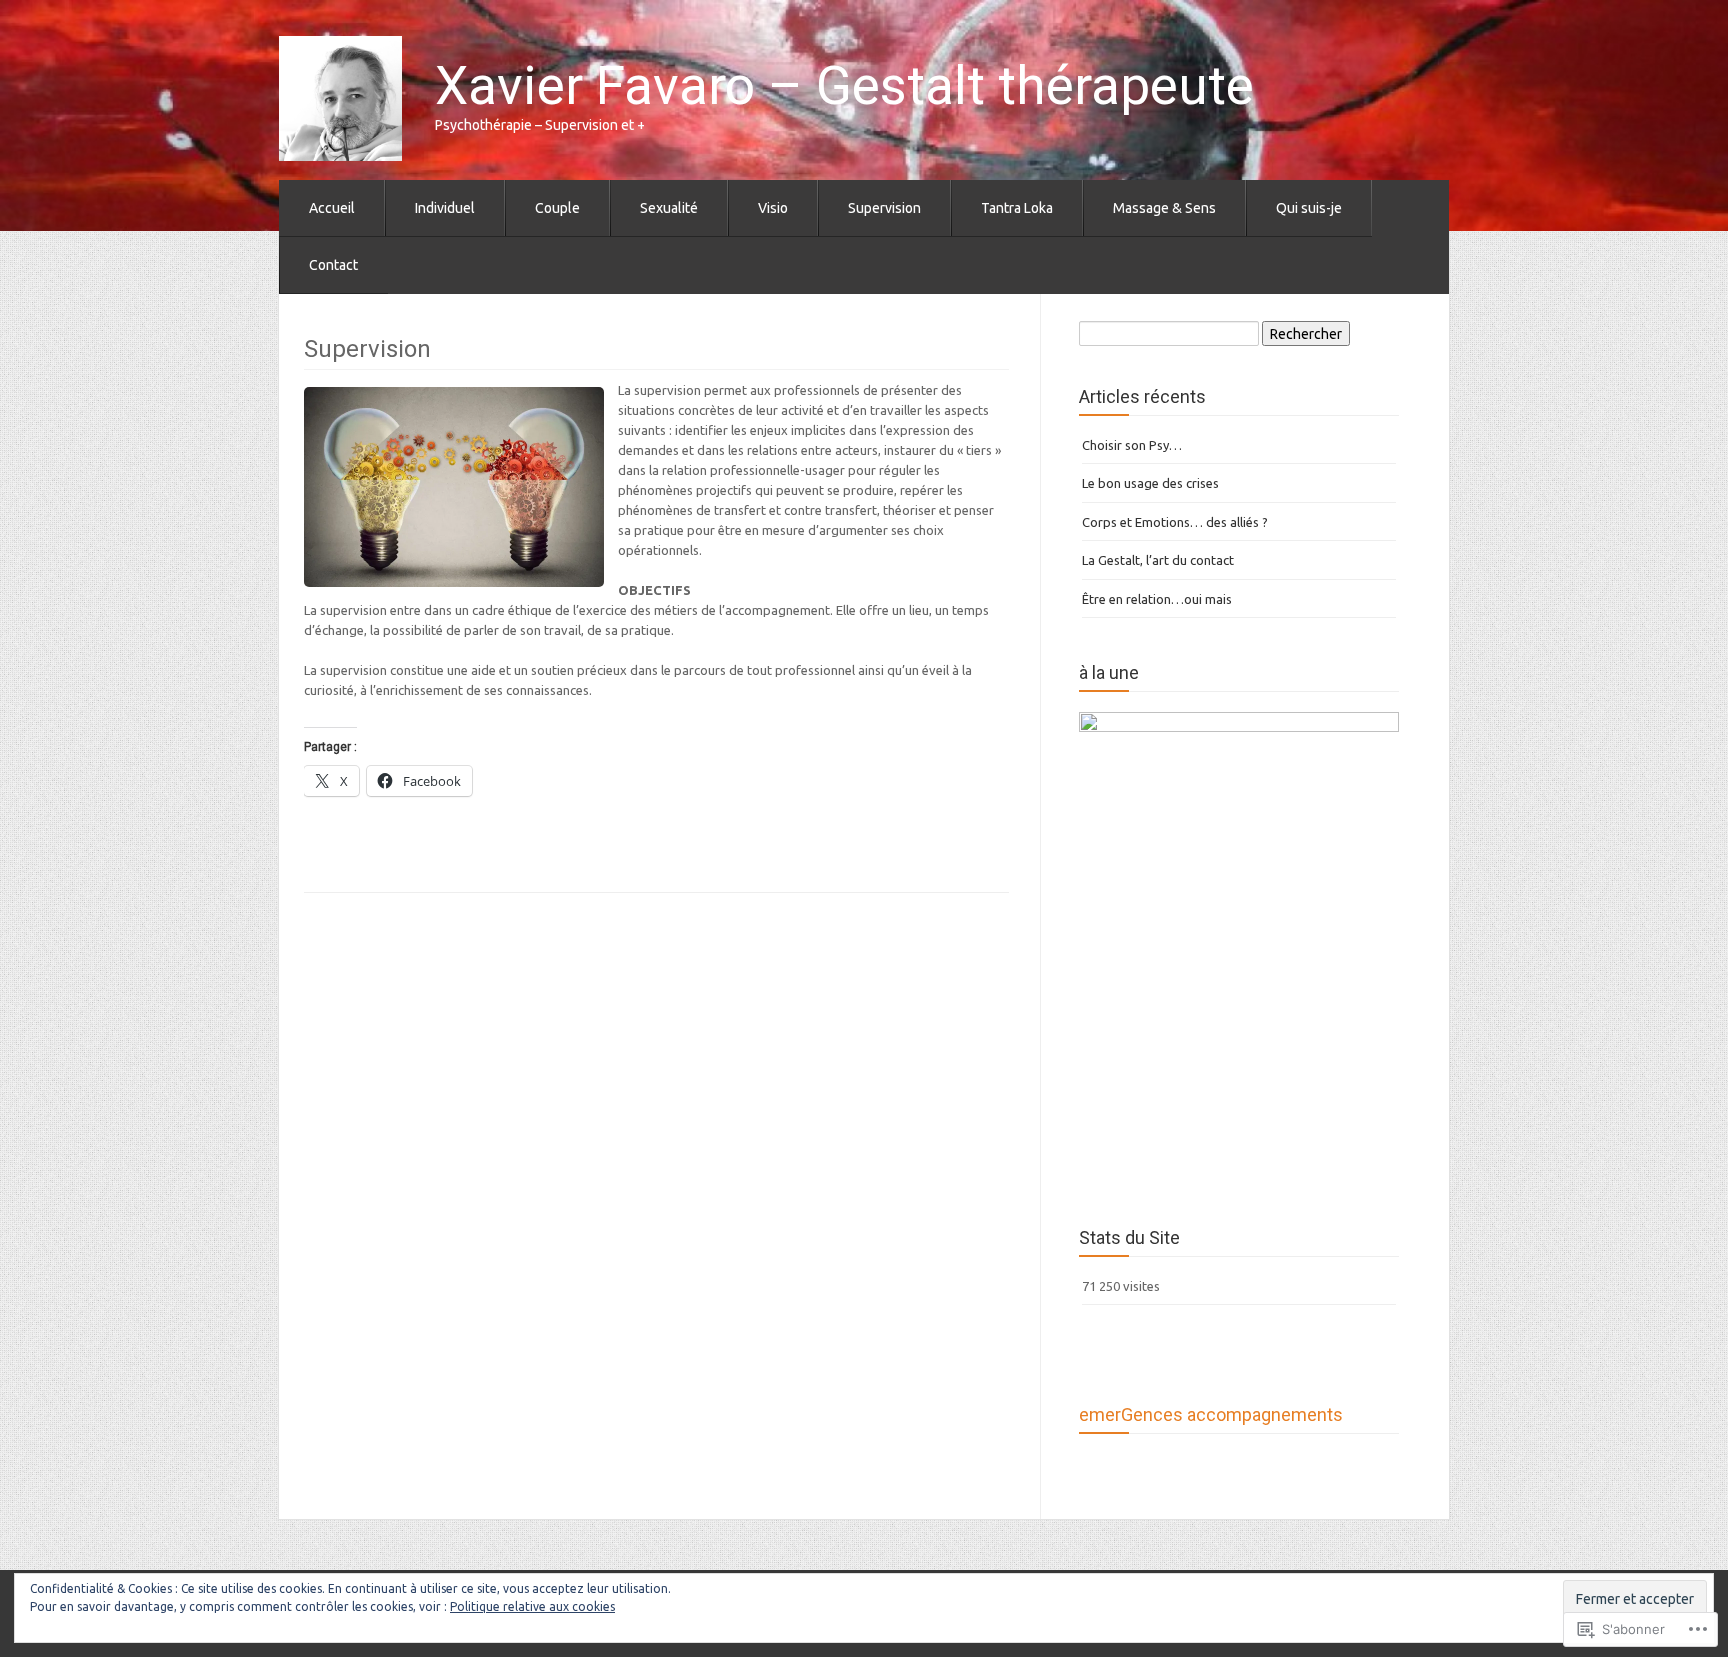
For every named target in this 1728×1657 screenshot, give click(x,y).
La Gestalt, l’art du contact (1158, 560)
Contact (333, 265)
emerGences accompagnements (1211, 1414)
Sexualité (669, 208)
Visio (773, 208)
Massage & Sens (1164, 208)
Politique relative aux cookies (532, 1606)
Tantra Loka (1017, 208)
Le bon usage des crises (1150, 483)
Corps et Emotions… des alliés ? (1175, 522)
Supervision (884, 208)
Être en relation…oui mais (1157, 599)
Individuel (445, 208)
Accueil (332, 208)
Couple (557, 208)
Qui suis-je (1309, 208)
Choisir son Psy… (1132, 445)
